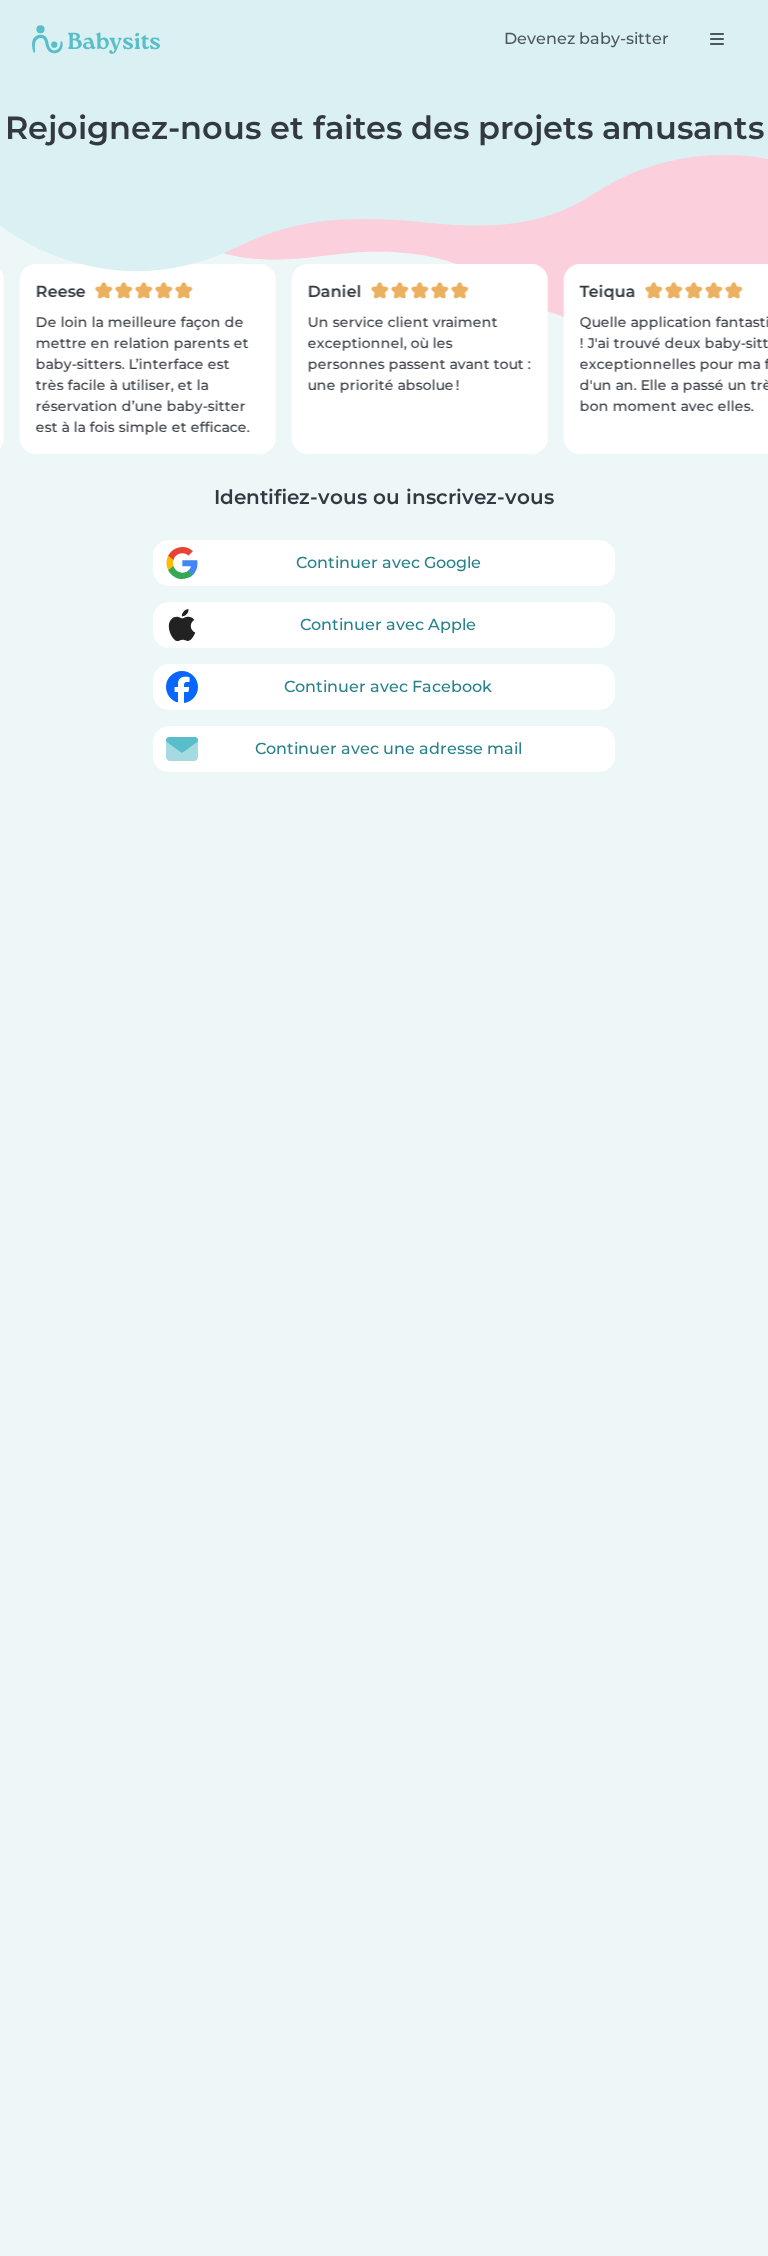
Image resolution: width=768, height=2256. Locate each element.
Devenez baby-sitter (586, 38)
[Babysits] (96, 39)
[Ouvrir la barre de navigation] (717, 39)
